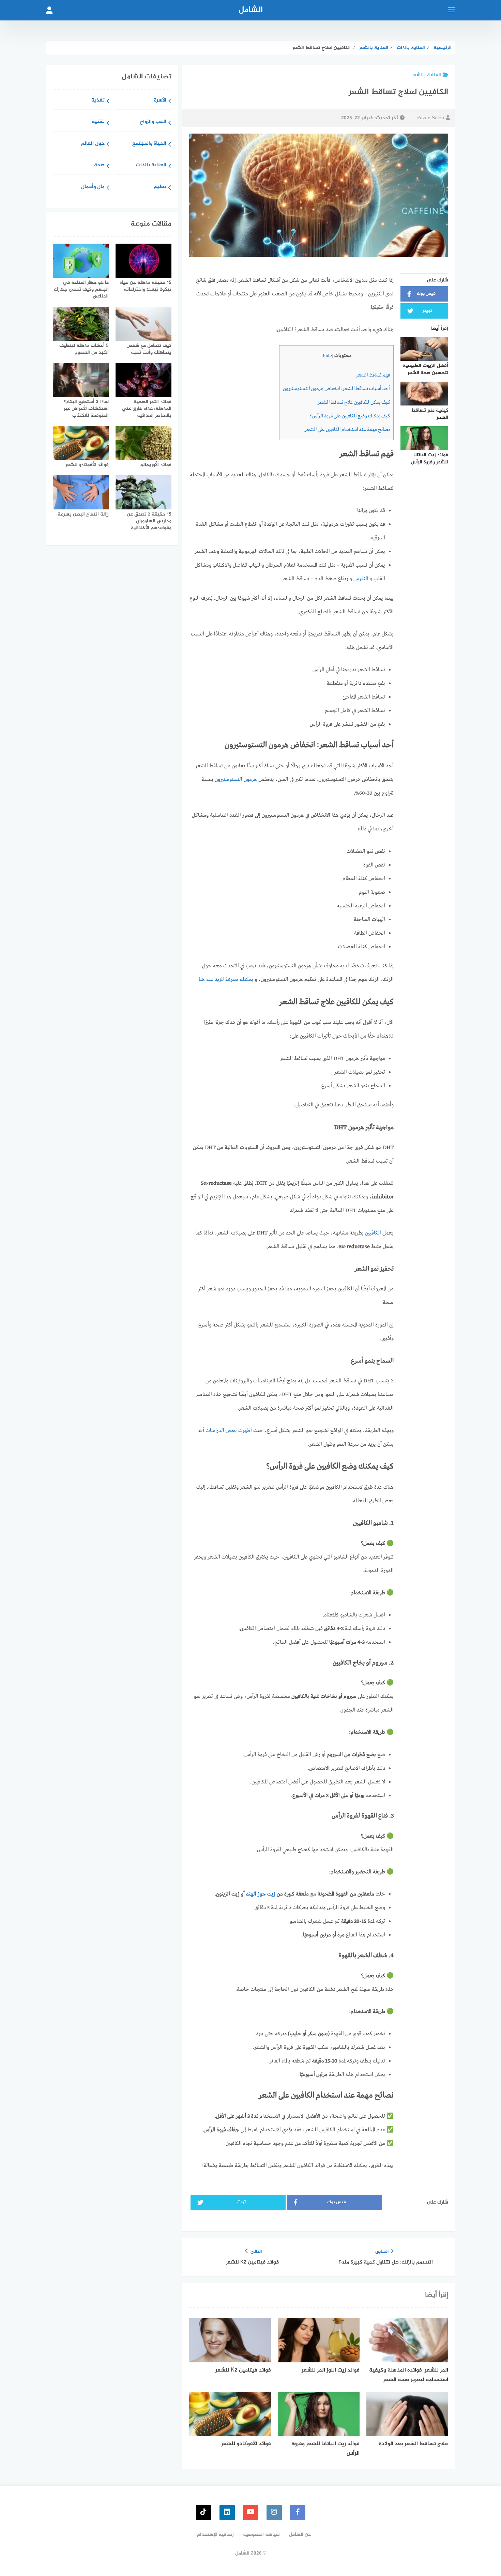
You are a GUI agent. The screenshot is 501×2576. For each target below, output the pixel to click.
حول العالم (93, 144)
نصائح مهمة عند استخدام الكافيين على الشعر (347, 430)
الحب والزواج (153, 122)
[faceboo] (298, 2512)
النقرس (361, 579)
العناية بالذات (151, 165)
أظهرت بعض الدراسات (229, 1431)
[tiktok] (204, 2512)
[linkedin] (227, 2512)
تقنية (98, 122)
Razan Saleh (430, 118)
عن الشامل (300, 2535)
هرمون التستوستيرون (236, 780)
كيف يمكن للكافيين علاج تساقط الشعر (354, 402)
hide (327, 356)
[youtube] (251, 2512)
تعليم (160, 187)
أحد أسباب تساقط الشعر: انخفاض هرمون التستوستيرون (336, 389)
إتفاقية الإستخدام (215, 2535)
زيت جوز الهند (261, 1894)
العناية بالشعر (427, 75)
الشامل (251, 10)
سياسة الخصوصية (261, 2535)
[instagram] (274, 2512)
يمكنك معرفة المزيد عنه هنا (226, 980)
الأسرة (160, 101)
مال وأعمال (93, 187)
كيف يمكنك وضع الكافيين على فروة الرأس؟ (350, 416)
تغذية (98, 101)
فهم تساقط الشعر (373, 375)
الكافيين (373, 1233)
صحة (99, 165)
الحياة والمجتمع (149, 144)
